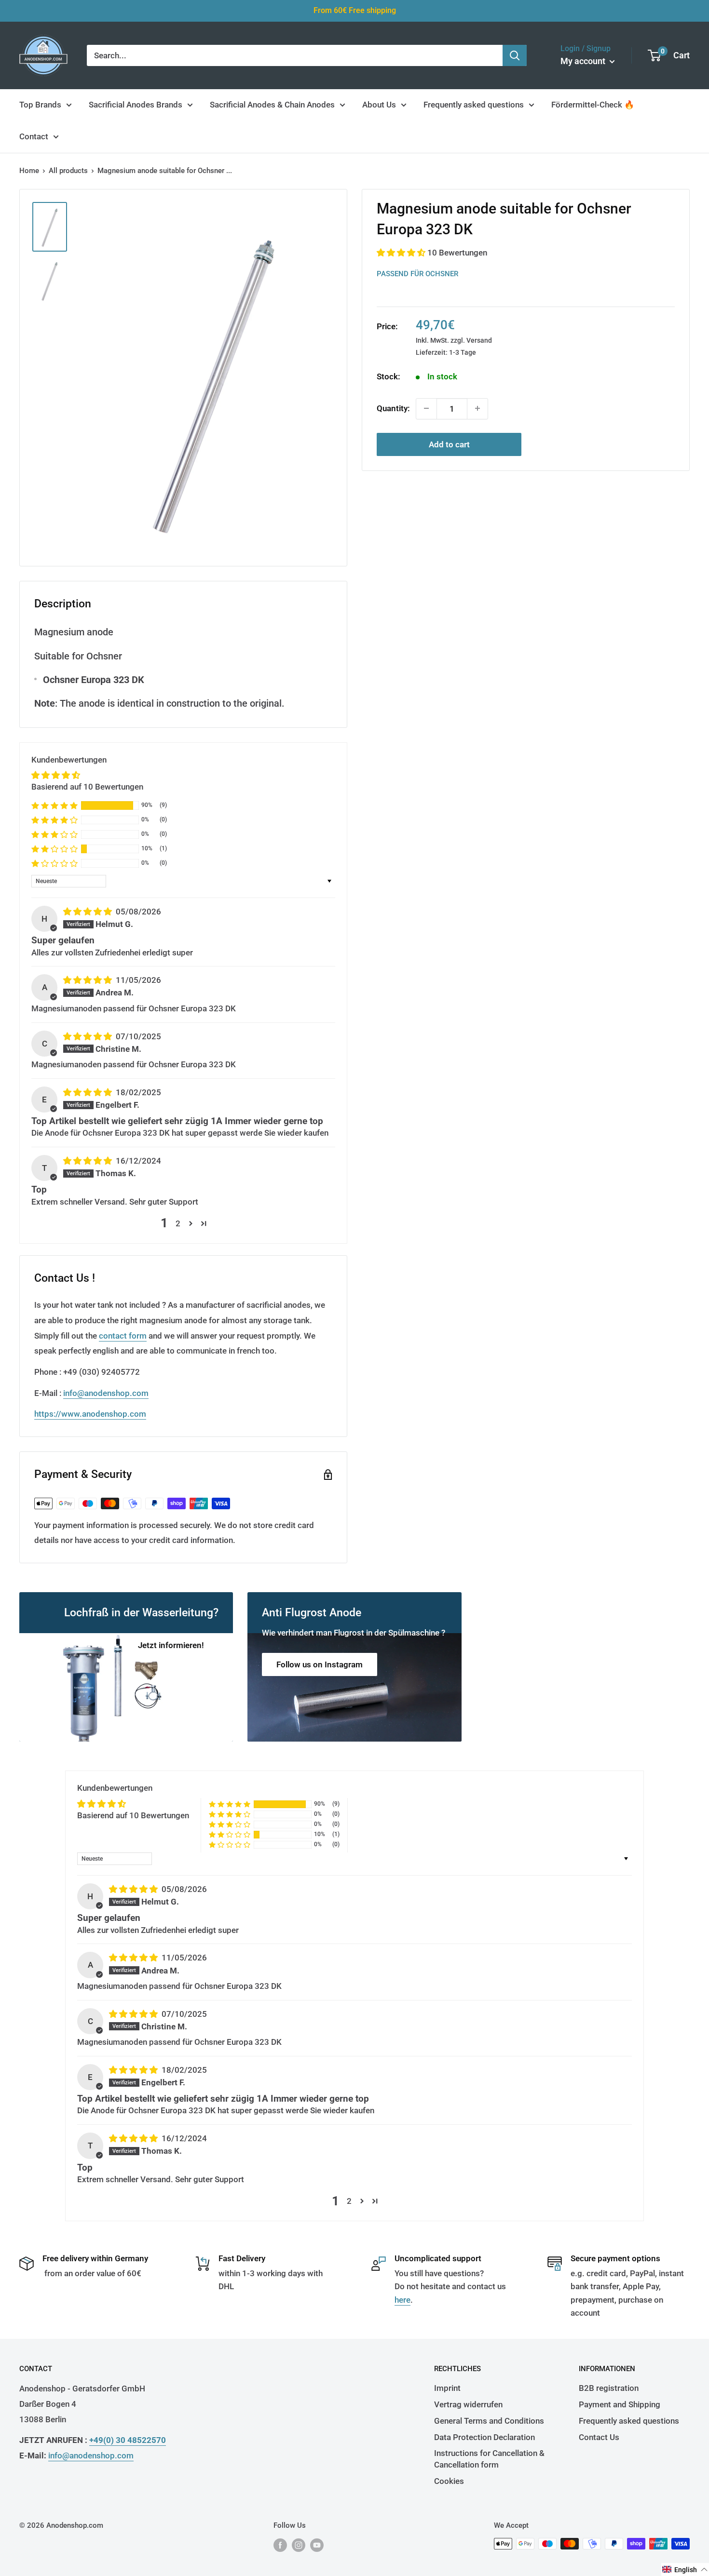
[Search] (515, 55)
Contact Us (599, 2437)
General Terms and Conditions (489, 2421)
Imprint (447, 2388)
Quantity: (393, 408)
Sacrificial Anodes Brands (136, 105)
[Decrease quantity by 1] (426, 408)
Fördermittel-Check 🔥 (593, 105)
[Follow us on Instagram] (299, 2545)
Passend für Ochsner (417, 273)
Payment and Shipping (620, 2404)
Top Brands (40, 105)
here (402, 2300)
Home (29, 171)
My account (584, 61)
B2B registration (609, 2388)
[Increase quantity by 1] (477, 408)
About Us (379, 105)
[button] (402, 252)
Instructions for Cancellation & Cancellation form (489, 2459)
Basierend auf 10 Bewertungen (87, 787)
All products (68, 171)
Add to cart (449, 444)
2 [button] (178, 1223)
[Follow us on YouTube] (317, 2545)
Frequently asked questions (474, 105)
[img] (89, 912)
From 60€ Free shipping (355, 10)
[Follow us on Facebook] (280, 2545)
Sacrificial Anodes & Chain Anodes (272, 105)
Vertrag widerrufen (468, 2404)
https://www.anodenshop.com (90, 1414)
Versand (479, 340)
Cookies (449, 2481)
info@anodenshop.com (106, 1393)
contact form (123, 1336)
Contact (34, 136)
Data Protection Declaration (484, 2437)
